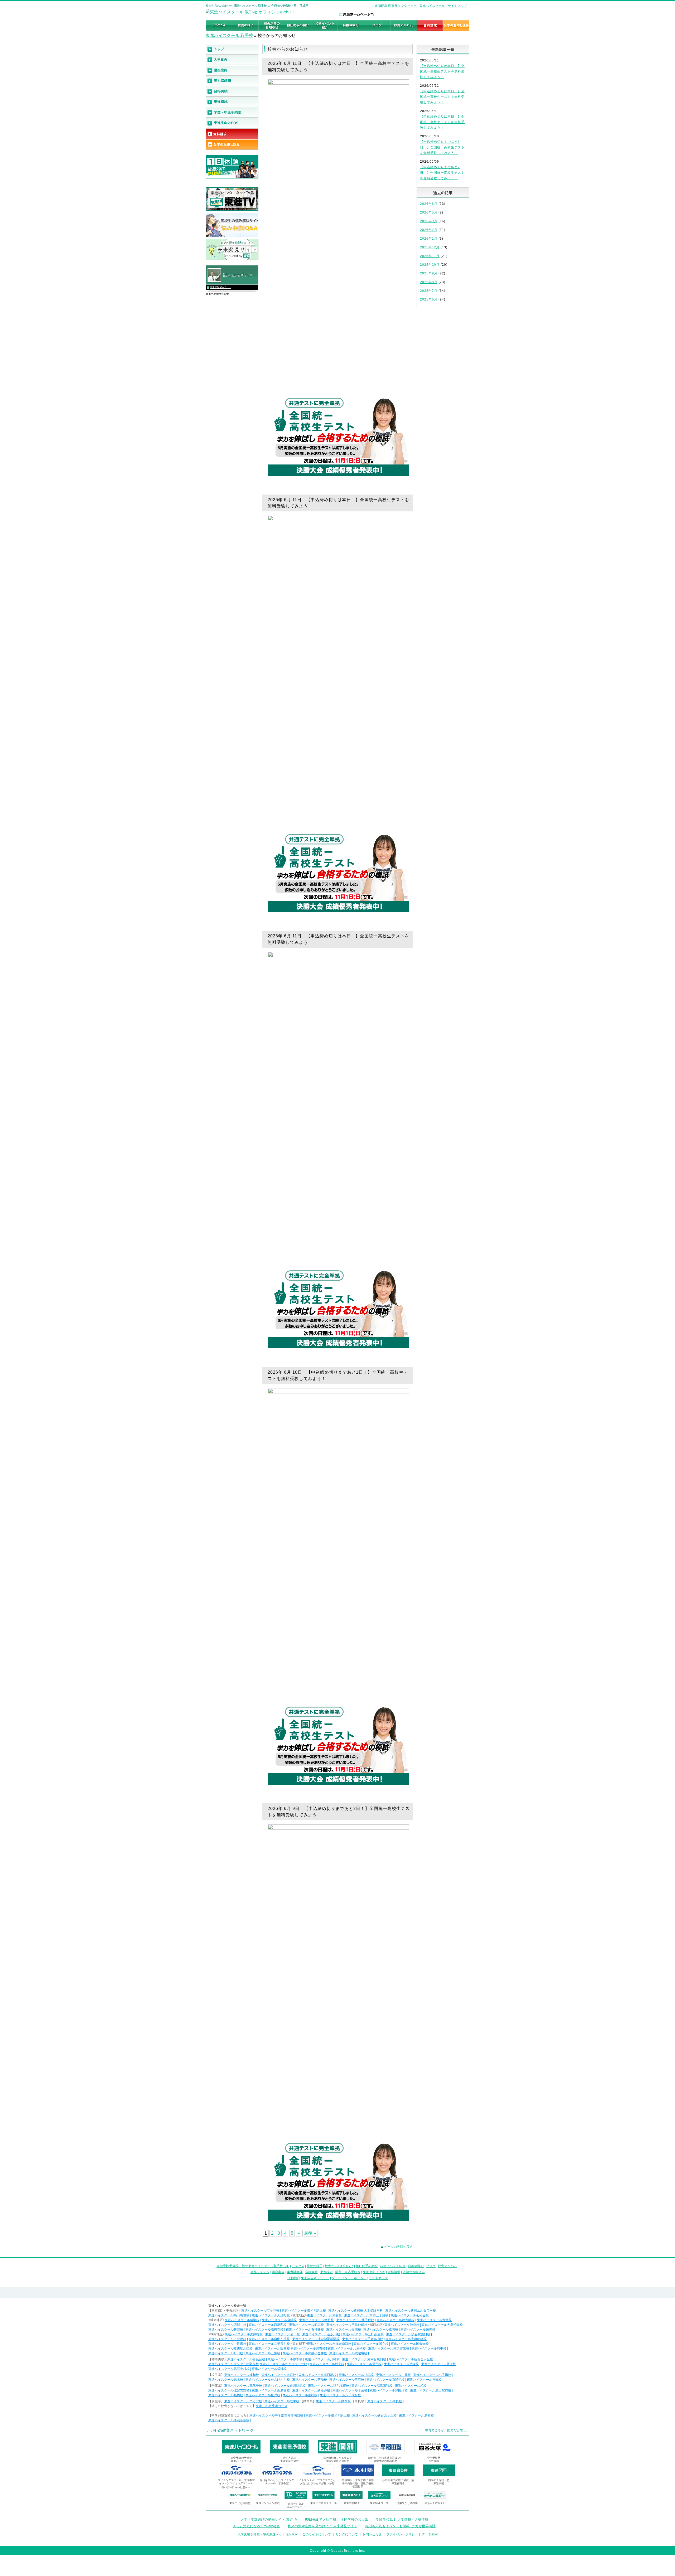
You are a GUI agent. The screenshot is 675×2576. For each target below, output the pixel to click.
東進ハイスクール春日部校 (317, 2375)
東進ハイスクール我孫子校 (243, 2386)
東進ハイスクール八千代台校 (340, 2395)
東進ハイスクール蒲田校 (282, 2334)
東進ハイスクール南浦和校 (385, 2380)
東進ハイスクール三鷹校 (263, 2353)
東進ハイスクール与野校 (424, 2380)
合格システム (260, 2272)
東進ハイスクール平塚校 (401, 2364)
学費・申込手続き (348, 2272)
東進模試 (326, 2272)
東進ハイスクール (432, 6)
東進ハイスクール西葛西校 (268, 2325)
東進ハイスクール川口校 (356, 2375)
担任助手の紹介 (367, 2266)
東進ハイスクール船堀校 (306, 2325)
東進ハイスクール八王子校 (347, 2349)
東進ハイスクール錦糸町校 (396, 2320)
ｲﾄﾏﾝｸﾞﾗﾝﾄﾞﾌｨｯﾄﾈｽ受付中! (236, 2488)
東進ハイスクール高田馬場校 (229, 2315)
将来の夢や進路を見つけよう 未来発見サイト (322, 2526)
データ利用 (430, 2534)
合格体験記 (416, 2266)
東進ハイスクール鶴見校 (327, 2364)
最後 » (310, 2233)
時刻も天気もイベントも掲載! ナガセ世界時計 (400, 2526)
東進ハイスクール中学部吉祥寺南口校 (276, 2415)
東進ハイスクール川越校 (393, 2375)
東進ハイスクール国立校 (371, 2344)
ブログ (431, 2266)
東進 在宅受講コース (272, 2406)
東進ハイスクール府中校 (429, 2349)
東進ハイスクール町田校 (226, 2353)
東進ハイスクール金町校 (279, 2320)
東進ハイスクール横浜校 (269, 2369)
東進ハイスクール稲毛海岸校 (329, 2386)
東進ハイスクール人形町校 (271, 2315)
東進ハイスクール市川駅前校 (285, 2386)
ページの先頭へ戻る (398, 2247)
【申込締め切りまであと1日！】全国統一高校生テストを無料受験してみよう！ (442, 147)
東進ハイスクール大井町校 (244, 2334)
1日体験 (293, 2278)
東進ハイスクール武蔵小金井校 (305, 2353)
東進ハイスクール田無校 (272, 2349)
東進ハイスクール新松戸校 (311, 2390)
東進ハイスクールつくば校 (243, 2401)
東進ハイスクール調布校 (308, 2349)
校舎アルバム (447, 2266)
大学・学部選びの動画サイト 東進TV (269, 2519)
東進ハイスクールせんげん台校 (268, 2380)
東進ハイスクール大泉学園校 (442, 2325)
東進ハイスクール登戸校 (364, 2364)
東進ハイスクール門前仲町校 (347, 2325)
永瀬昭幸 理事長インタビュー (396, 6)
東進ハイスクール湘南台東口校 (364, 2359)
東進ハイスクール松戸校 (263, 2395)
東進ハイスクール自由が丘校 (269, 2339)
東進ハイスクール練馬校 (418, 2330)
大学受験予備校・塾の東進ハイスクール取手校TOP (253, 2266)
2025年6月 (429, 299)
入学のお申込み (414, 2272)
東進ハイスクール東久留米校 (389, 2349)
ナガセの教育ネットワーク (230, 2430)
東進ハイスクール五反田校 (321, 2334)
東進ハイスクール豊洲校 (434, 2320)
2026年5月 (429, 212)
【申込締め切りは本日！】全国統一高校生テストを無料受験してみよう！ (442, 71)
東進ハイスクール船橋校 (226, 2395)
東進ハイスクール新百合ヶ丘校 (411, 2359)
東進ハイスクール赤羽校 (324, 2315)
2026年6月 (429, 204)
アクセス (298, 2266)
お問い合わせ (372, 2534)
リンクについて (347, 2534)
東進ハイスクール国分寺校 (410, 2344)
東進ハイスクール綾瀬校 (242, 2320)
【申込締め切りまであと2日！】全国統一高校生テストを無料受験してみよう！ (442, 173)
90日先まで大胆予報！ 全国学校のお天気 (337, 2519)
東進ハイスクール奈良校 (385, 2401)
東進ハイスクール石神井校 (305, 2330)
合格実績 (311, 2272)
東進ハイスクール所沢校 (347, 2380)
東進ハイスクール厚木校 (285, 2359)
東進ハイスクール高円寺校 (264, 2330)
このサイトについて (317, 2534)
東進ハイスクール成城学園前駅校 (316, 2339)
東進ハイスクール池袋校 (402, 2325)
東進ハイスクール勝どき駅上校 (304, 2311)
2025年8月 (429, 282)
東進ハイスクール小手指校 (432, 2375)
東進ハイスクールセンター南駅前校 (234, 2364)
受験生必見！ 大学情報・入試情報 (402, 2519)
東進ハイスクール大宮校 (279, 2375)
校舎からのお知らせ (339, 2266)
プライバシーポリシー (402, 2534)
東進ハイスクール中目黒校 (227, 2344)
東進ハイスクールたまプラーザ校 (283, 2364)
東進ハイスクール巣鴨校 (344, 2330)
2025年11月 (430, 256)
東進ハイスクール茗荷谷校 (410, 2315)
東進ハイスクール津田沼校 (389, 2390)
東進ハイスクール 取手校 (229, 35)
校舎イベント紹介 (393, 2266)
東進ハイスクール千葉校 (350, 2390)
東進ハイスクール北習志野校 (229, 2390)
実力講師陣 (295, 2272)
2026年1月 (429, 239)
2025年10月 (430, 265)
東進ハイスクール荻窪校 (226, 2330)
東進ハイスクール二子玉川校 (269, 2344)
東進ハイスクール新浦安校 (271, 2390)
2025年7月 (429, 291)
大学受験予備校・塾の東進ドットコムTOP (268, 2534)
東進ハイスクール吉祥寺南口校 (329, 2344)
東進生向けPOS (374, 2272)
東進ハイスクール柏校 (411, 2386)
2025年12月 (430, 247)
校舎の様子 (315, 2266)
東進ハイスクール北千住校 (355, 2320)
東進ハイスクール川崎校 (322, 2359)
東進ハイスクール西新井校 (227, 2325)
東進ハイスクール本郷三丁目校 (366, 2315)
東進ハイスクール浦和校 (242, 2375)
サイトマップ (457, 6)
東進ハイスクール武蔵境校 (348, 2353)
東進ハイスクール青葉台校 (246, 2359)
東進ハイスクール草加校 (310, 2380)
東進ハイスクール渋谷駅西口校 (408, 2334)
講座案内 (278, 2272)
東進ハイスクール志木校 (226, 2380)
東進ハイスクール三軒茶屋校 (363, 2334)
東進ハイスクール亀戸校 (316, 2320)
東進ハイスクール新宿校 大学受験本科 (356, 2311)
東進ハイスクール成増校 (381, 2330)
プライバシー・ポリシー (349, 2278)
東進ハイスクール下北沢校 (227, 2339)
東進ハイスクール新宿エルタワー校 (411, 2311)
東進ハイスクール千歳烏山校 (363, 2339)
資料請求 (394, 2272)
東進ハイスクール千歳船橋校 (406, 2339)
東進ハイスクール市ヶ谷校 (260, 2311)
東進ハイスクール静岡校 (333, 2401)
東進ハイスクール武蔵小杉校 (229, 2369)
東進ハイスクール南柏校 (300, 2395)
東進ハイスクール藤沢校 (438, 2364)
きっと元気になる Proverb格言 (256, 2526)
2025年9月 (429, 273)
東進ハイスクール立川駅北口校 (230, 2349)
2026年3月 (429, 221)
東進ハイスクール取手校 (282, 2401)
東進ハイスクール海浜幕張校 (372, 2386)
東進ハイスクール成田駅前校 (431, 2390)
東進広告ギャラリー (221, 287)
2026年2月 (429, 230)
